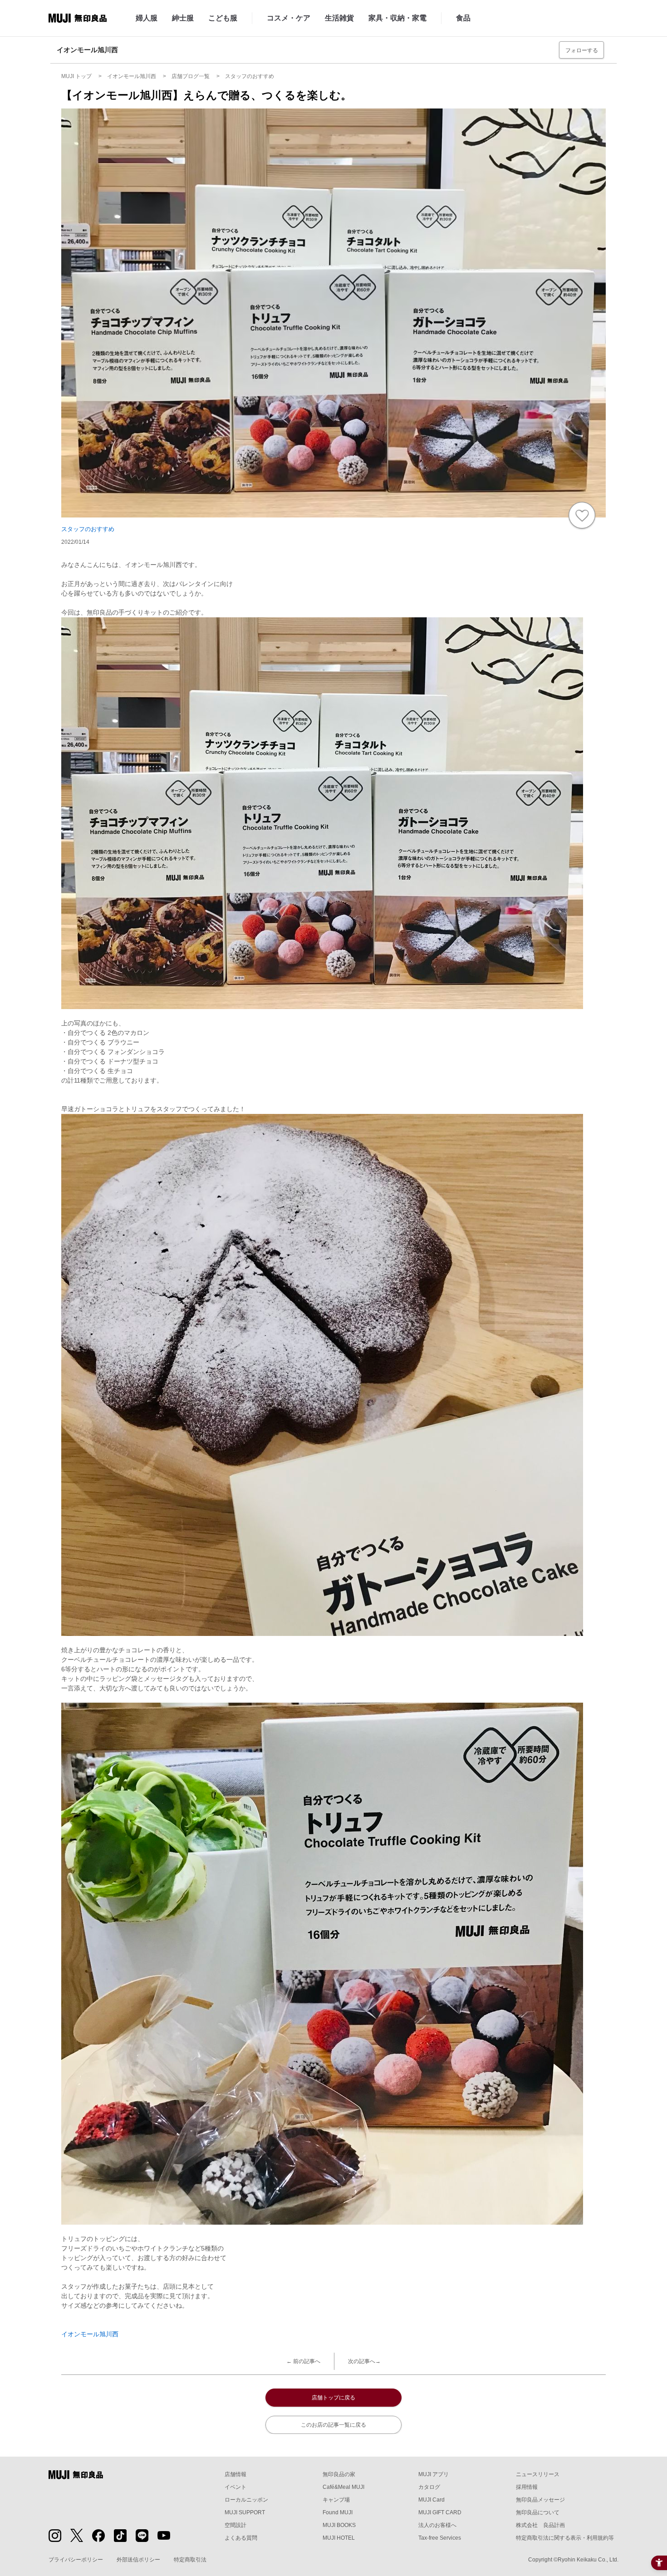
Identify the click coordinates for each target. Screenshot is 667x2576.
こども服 (223, 18)
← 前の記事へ (303, 2361)
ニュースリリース (538, 2474)
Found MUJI (338, 2512)
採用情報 (527, 2487)
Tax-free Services (440, 2538)
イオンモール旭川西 (90, 2334)
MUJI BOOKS (339, 2525)
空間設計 (235, 2525)
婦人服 (147, 18)
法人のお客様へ (437, 2525)
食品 (463, 18)
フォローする (582, 50)
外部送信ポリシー (138, 2560)
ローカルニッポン (246, 2500)
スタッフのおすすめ (88, 529)
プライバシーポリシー (76, 2560)
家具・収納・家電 (397, 18)
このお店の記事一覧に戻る (333, 2425)
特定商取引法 (190, 2560)
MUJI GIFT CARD (440, 2512)
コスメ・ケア (289, 18)
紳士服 (183, 18)
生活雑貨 (339, 18)
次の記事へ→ (364, 2361)
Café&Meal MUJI (343, 2487)
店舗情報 (235, 2474)
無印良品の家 (339, 2474)
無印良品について (538, 2512)
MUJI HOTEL (339, 2538)
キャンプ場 (336, 2500)
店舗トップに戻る (333, 2398)
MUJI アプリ (434, 2474)
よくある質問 (241, 2538)
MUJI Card (432, 2500)
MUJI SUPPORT (245, 2512)
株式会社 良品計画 (540, 2525)
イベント (235, 2487)
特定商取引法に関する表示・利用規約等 (565, 2538)
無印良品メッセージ (540, 2500)
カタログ (429, 2487)
